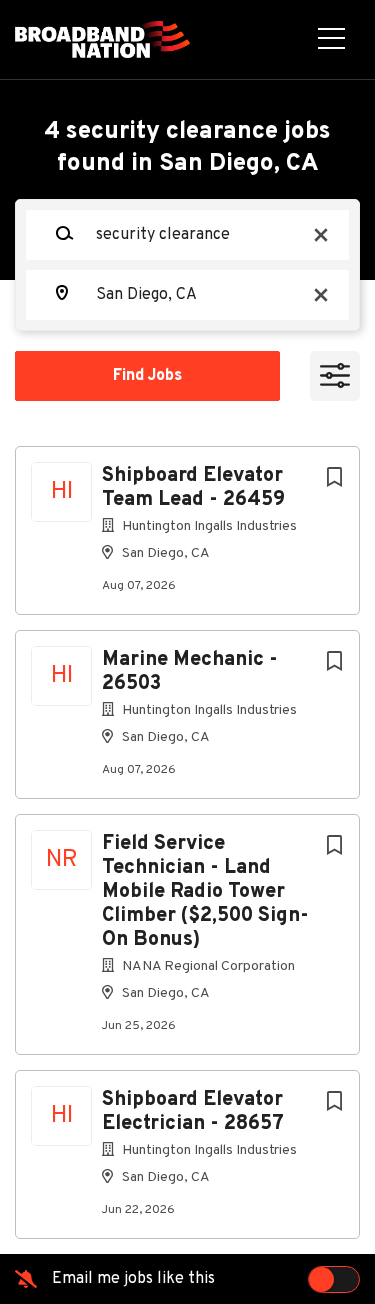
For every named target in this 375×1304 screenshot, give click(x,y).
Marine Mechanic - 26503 (190, 672)
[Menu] (331, 40)
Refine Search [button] (335, 376)
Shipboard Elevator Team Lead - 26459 (193, 488)
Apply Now (188, 343)
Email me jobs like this (133, 1279)
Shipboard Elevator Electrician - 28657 (193, 1112)
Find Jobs (147, 376)
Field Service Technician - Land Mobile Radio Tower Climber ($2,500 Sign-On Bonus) (205, 892)
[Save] (334, 478)
